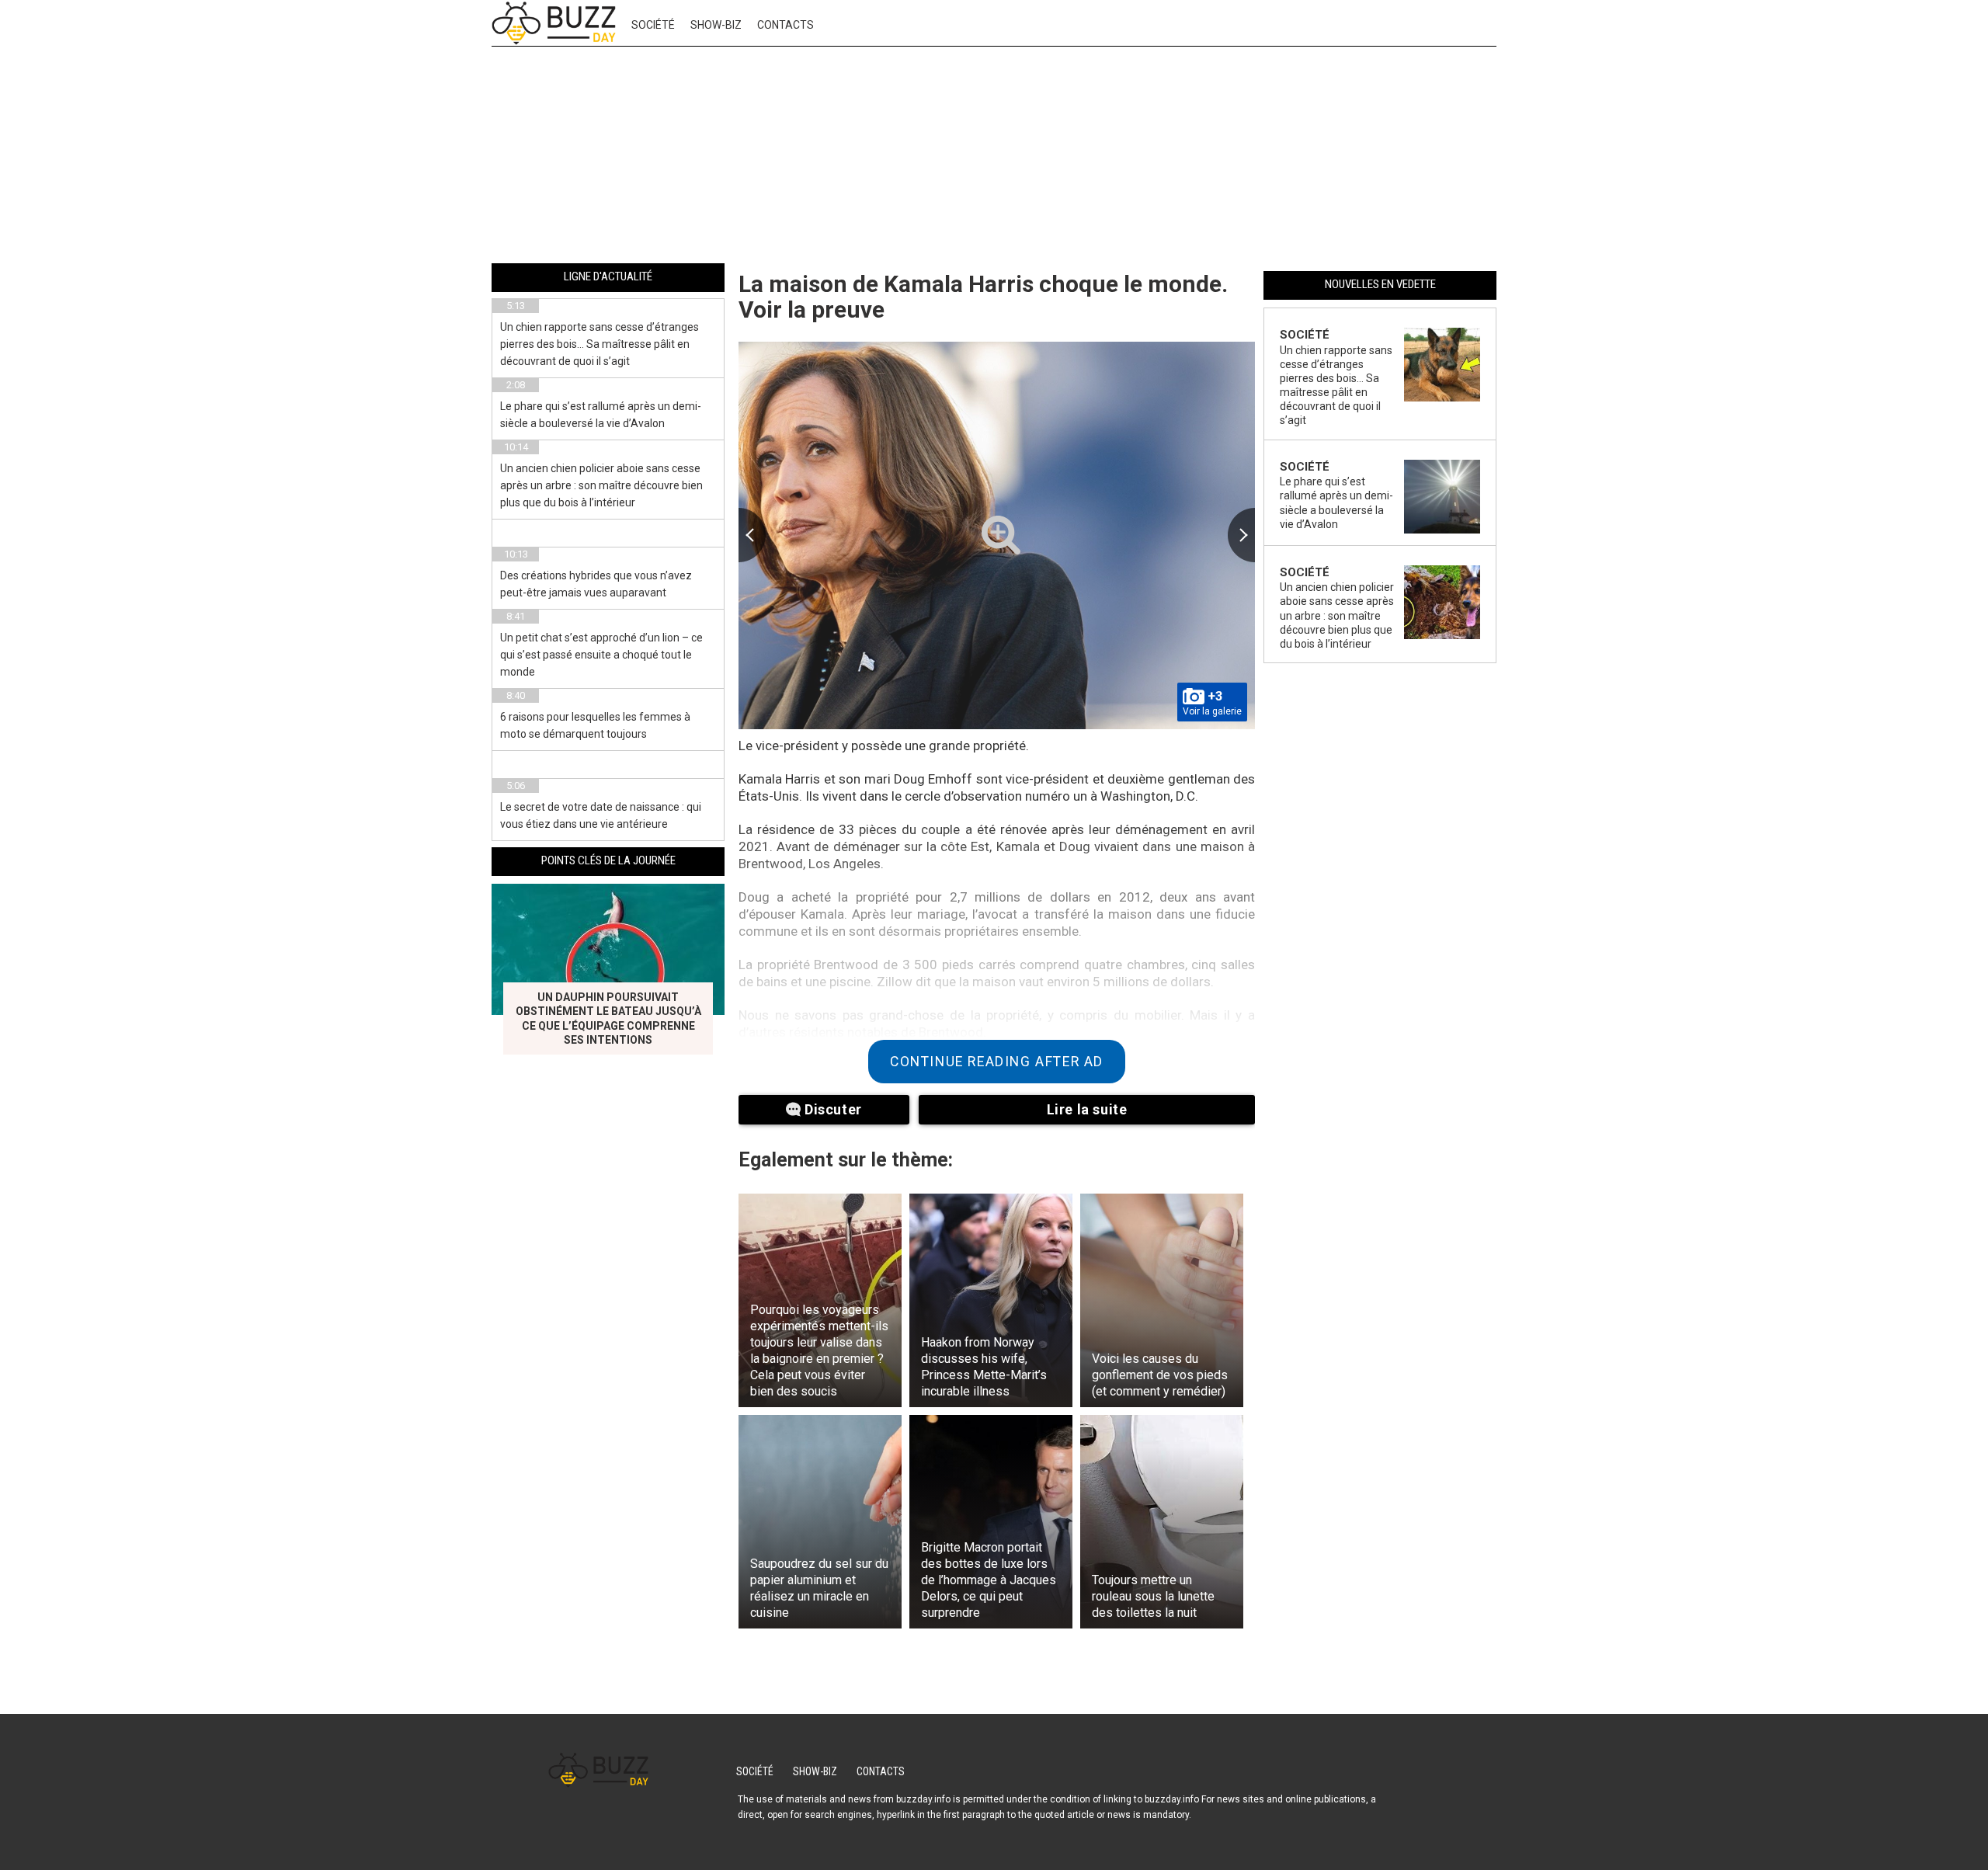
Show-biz (716, 25)
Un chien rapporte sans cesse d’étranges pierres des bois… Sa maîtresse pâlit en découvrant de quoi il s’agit (600, 344)
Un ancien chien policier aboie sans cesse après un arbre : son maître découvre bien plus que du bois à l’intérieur (601, 485)
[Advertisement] (994, 158)
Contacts (785, 25)
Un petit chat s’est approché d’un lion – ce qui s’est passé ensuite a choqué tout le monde (601, 655)
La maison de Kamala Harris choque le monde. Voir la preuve (983, 297)
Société (653, 25)
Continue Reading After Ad (997, 1062)
